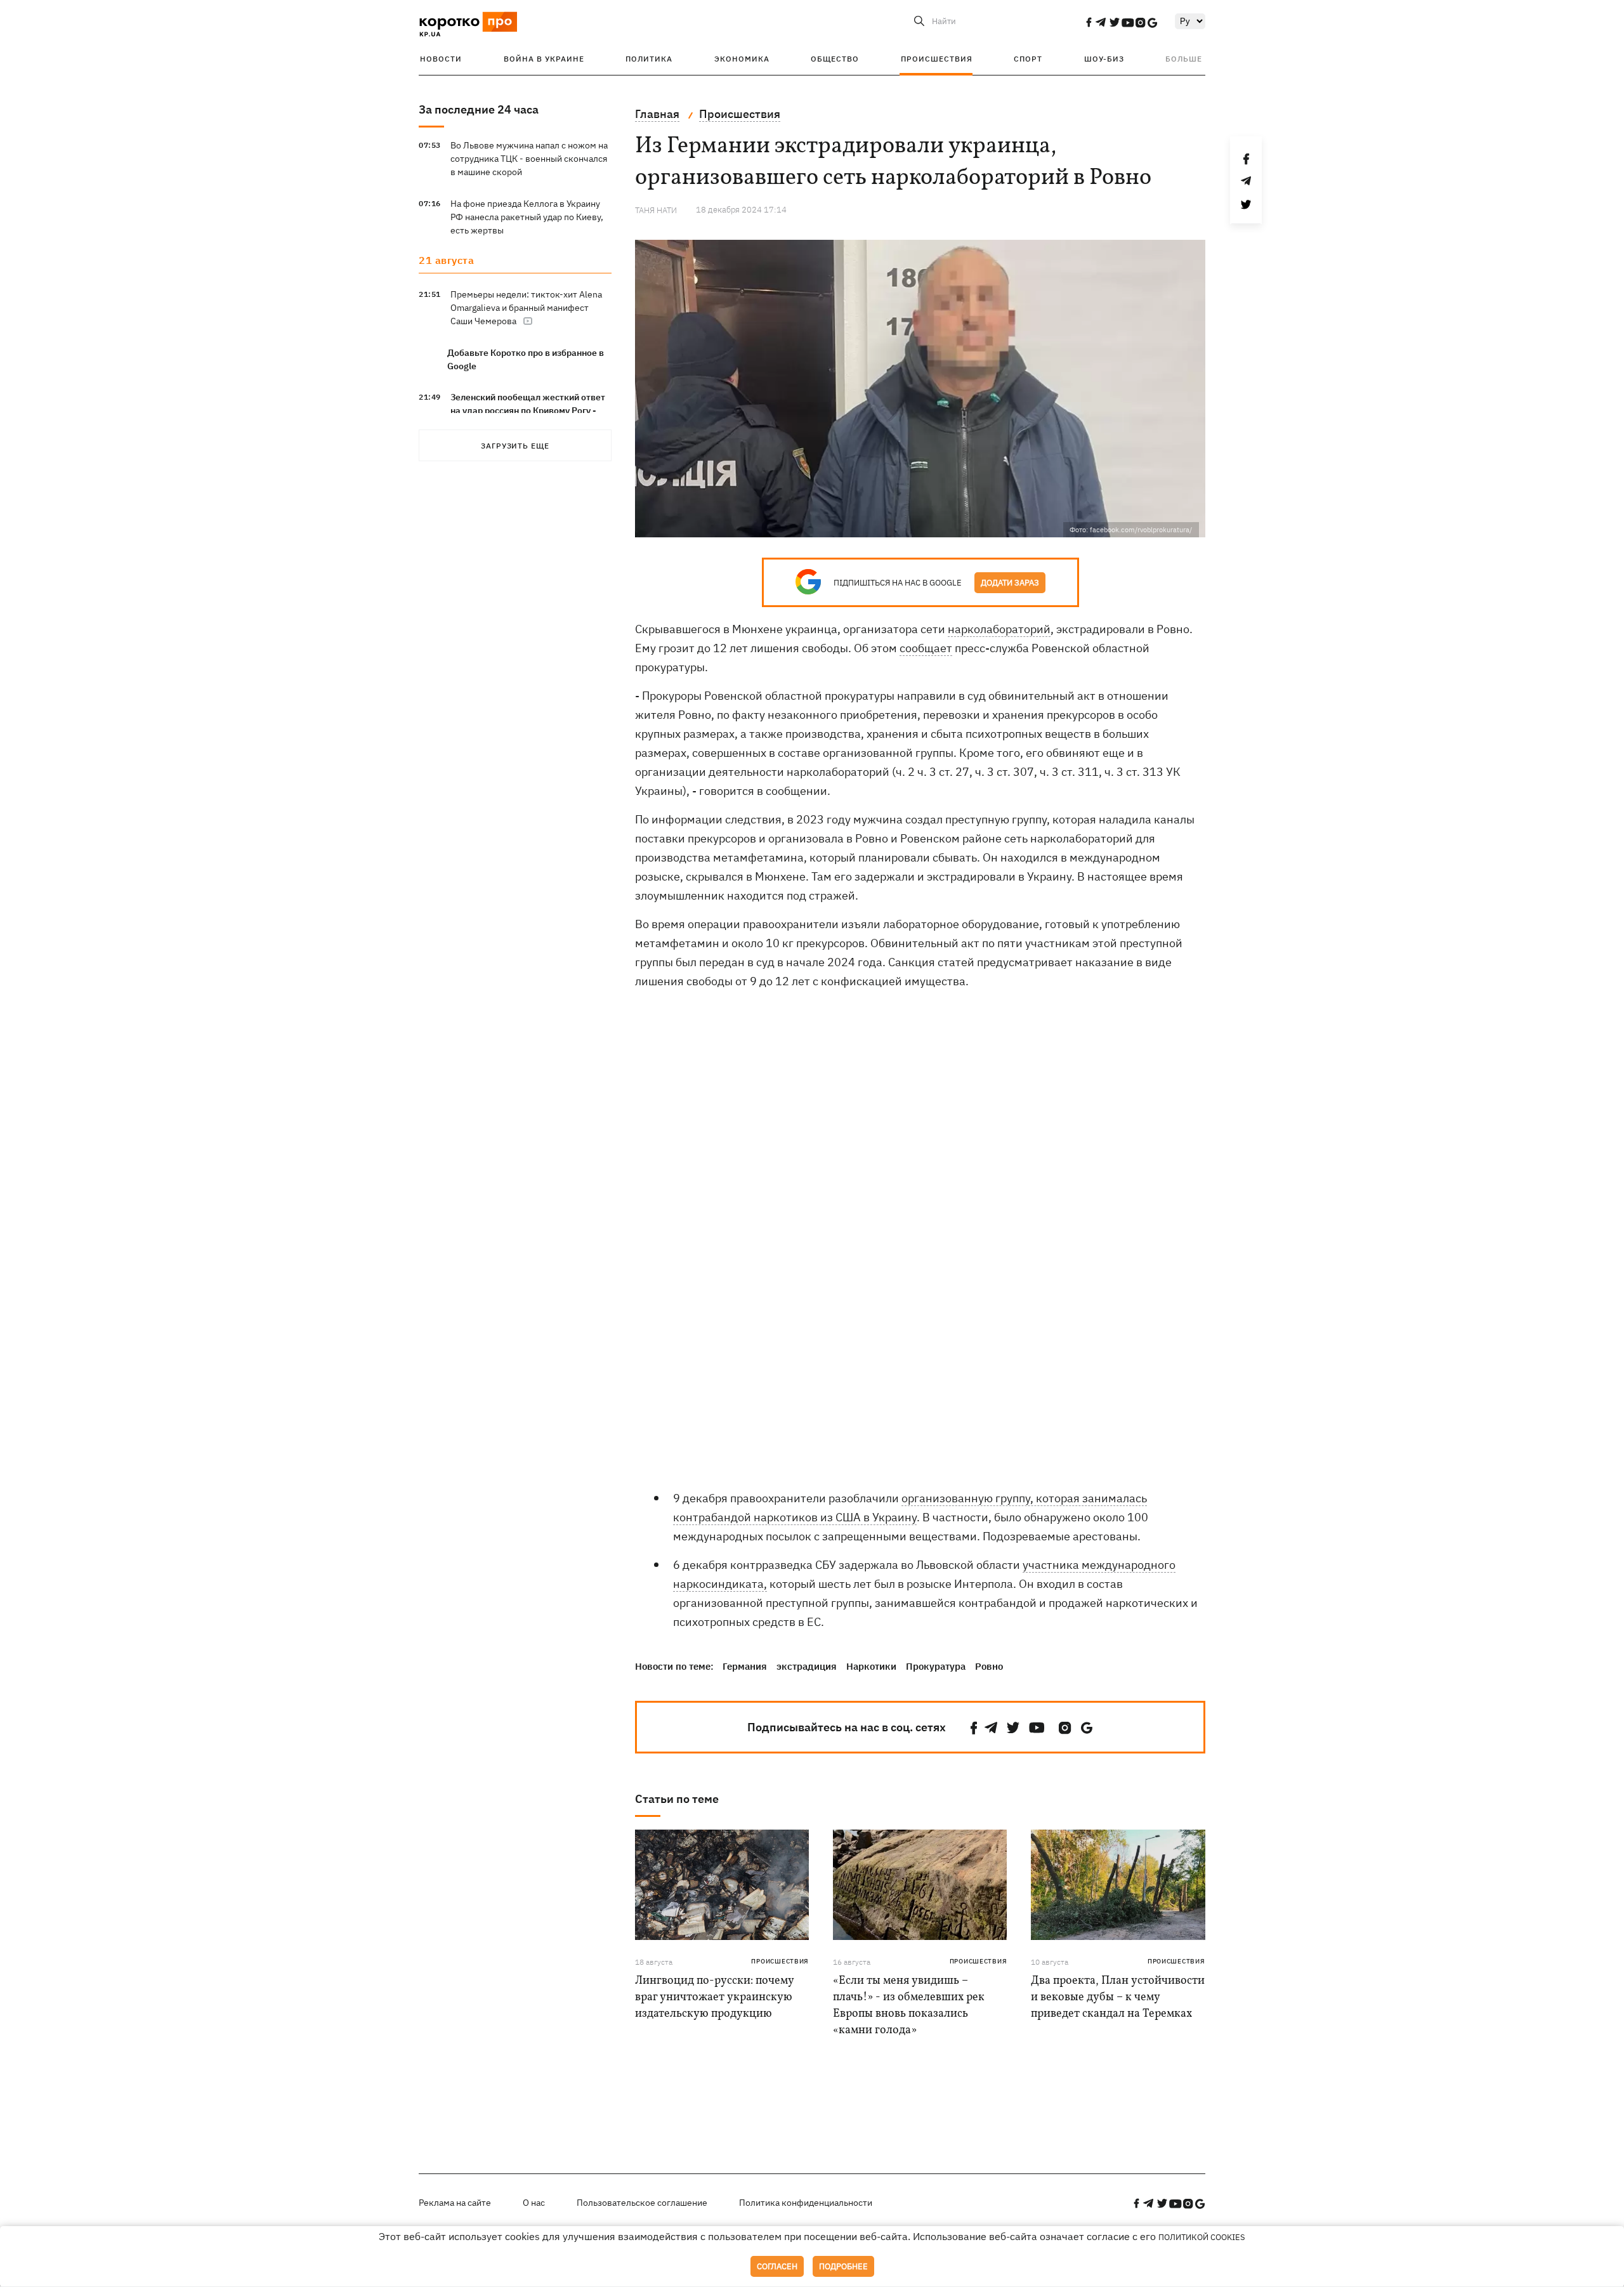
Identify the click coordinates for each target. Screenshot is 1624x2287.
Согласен (777, 2266)
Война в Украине (544, 59)
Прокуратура (936, 1666)
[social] (1089, 22)
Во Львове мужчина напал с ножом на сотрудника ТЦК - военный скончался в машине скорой (529, 159)
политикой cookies (1202, 2237)
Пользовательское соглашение (642, 2203)
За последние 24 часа (479, 109)
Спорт (1028, 59)
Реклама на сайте (455, 2203)
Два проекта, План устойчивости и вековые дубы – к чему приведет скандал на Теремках (1118, 1997)
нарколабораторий (999, 629)
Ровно (989, 1666)
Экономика (742, 59)
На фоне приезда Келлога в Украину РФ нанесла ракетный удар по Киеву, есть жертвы (527, 217)
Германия (745, 1666)
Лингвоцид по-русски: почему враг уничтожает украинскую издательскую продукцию (714, 1997)
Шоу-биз (1104, 59)
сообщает (926, 648)
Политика (649, 59)
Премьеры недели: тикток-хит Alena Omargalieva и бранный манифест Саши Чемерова (526, 308)
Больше (1184, 59)
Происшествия (937, 59)
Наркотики (871, 1666)
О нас (534, 2203)
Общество (835, 59)
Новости (441, 59)
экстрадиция (807, 1666)
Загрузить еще (515, 446)
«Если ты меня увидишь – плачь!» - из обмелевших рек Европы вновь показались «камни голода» (909, 2006)
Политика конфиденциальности (806, 2203)
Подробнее (843, 2266)
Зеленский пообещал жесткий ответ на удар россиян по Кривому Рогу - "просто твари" (528, 410)
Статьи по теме (677, 1799)
